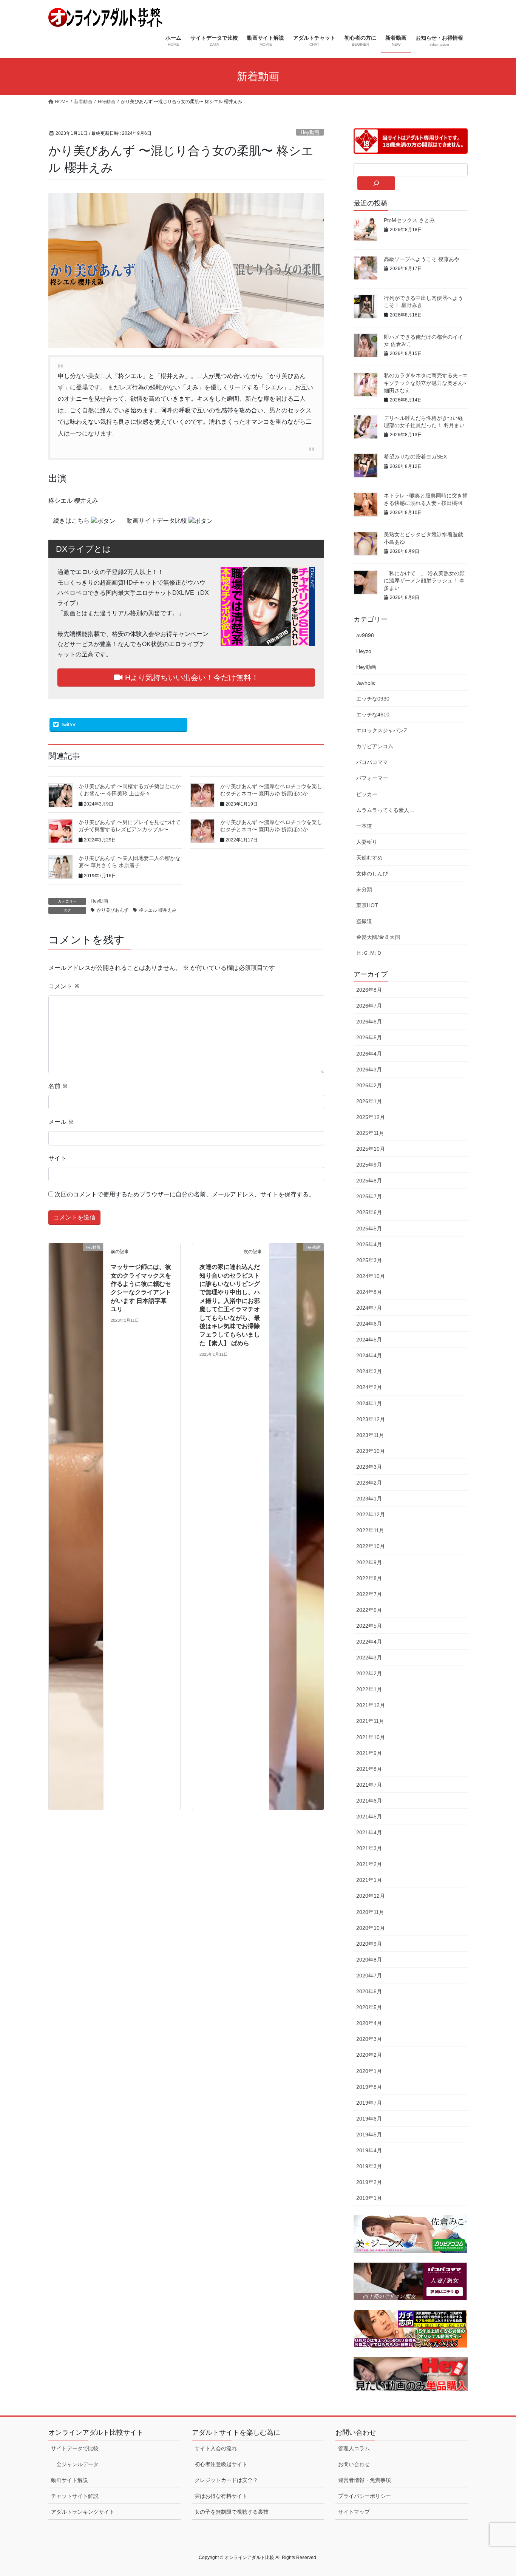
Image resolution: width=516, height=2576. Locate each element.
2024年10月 (371, 1276)
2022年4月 (369, 1642)
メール (61, 1122)
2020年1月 (369, 2071)
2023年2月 (369, 1483)
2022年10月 (371, 1546)
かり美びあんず (113, 910)
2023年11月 (370, 1435)
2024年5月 (369, 1340)
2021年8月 (369, 1769)
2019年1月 (369, 2198)
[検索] (376, 183)
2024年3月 (369, 1371)
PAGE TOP (497, 2492)
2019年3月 (369, 2166)
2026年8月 (369, 990)
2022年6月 (369, 1610)
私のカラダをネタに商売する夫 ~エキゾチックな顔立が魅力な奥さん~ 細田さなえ (426, 383)
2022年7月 (369, 1594)
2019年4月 (369, 2150)
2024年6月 (369, 1324)
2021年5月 (369, 1817)
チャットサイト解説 (75, 2496)
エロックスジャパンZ (382, 730)
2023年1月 (369, 1499)
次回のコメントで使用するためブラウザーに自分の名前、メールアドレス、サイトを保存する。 (185, 1194)
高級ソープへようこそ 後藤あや (422, 259)
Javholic (366, 683)
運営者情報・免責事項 (365, 2480)
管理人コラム (354, 2448)
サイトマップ (354, 2512)
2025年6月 (369, 1212)
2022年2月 (369, 1673)
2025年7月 (369, 1196)
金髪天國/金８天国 (378, 937)
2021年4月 (369, 1832)
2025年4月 (369, 1244)
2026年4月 (369, 1054)
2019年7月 (369, 2103)
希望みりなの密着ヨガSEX (415, 457)
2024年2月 (369, 1387)
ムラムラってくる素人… (385, 810)
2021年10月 (371, 1737)
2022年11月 (370, 1530)
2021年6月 (369, 1801)
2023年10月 (371, 1451)
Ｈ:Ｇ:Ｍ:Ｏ (369, 953)
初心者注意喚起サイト (221, 2464)
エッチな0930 (373, 699)
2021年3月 (369, 1848)
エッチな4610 (373, 715)
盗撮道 (364, 921)
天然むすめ (369, 858)
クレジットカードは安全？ (226, 2480)
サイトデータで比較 (75, 2448)
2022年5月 (369, 1626)
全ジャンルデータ (77, 2464)
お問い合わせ (354, 2464)
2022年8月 (369, 1578)
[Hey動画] (76, 1526)
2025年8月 (369, 1181)
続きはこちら (72, 521)
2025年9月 (369, 1165)
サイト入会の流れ (216, 2448)
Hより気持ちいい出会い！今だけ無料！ (191, 678)
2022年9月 (369, 1562)
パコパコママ (372, 762)
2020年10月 (371, 1928)
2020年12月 (371, 1896)
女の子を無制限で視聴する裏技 (232, 2512)
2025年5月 (369, 1229)
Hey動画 (310, 132)
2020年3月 (369, 2039)
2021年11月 (370, 1721)
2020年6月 (369, 1991)
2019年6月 (369, 2119)
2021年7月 (369, 1785)
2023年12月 (371, 1419)
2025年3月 (369, 1260)
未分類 (364, 889)
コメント (64, 986)
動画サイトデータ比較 (158, 521)
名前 (58, 1086)
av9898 (365, 635)
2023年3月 (369, 1467)
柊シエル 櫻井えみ (158, 910)
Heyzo (364, 651)
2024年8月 (369, 1292)
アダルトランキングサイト (83, 2512)
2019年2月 (369, 2182)
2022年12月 (371, 1514)
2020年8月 (369, 1960)
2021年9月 (369, 1753)
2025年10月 (371, 1149)
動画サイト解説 (70, 2480)
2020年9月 (369, 1944)
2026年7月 (369, 1006)
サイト (57, 1158)
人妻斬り (367, 842)
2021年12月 (371, 1705)
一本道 (364, 826)
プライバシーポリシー (365, 2496)
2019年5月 (369, 2135)
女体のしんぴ (372, 874)
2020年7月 (369, 1976)
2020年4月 (369, 2023)
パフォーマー (372, 778)
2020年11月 (370, 1912)
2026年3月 (369, 1070)
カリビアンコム (375, 746)
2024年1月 (369, 1403)
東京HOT (367, 905)
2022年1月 (369, 1689)
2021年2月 (369, 1864)
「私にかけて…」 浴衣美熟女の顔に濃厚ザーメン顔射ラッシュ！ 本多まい (424, 581)
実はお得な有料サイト (221, 2496)
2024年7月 (369, 1308)
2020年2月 (369, 2055)
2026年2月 (369, 1085)
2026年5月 (369, 1037)
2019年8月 (369, 2087)
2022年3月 (369, 1658)
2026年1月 (369, 1101)
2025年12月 (371, 1117)
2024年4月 (369, 1355)
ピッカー (367, 794)
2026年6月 (369, 1022)
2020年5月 (369, 2007)
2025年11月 (370, 1133)
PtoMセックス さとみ (409, 220)
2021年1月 (369, 1880)
